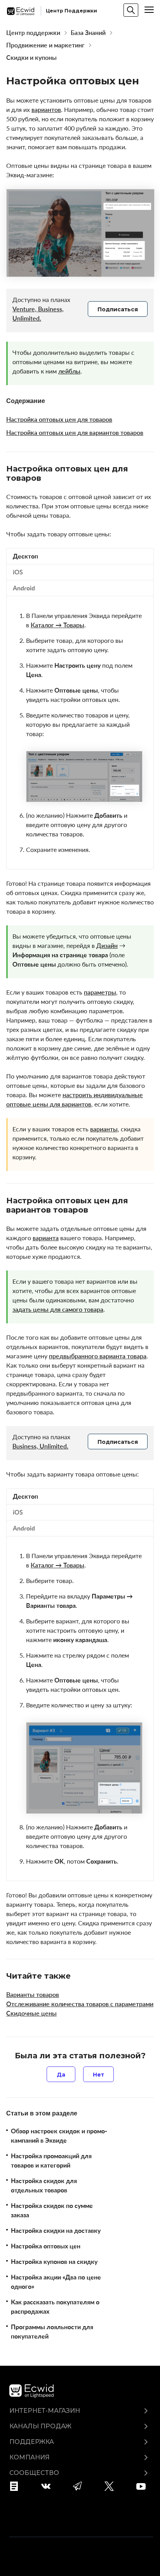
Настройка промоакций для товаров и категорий (51, 2161)
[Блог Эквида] (17, 2486)
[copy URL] (48, 478)
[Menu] (149, 10)
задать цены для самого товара (58, 1309)
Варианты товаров (33, 1995)
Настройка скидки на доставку (56, 2230)
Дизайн (107, 946)
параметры (100, 992)
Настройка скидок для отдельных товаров (44, 2185)
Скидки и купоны (31, 58)
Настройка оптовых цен (46, 2246)
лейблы (69, 371)
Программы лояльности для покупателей (52, 2332)
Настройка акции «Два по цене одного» (56, 2282)
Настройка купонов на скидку (54, 2262)
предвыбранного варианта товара (98, 1356)
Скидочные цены (31, 2013)
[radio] (61, 2074)
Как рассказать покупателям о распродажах (55, 2307)
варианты (104, 1129)
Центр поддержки (33, 33)
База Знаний (88, 33)
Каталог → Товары (57, 625)
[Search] (131, 10)
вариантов (46, 110)
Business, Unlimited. (40, 1446)
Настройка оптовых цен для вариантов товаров (75, 433)
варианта (46, 1238)
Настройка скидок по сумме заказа (52, 2210)
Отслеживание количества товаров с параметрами (80, 2004)
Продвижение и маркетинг (45, 45)
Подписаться (118, 309)
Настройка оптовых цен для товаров (59, 419)
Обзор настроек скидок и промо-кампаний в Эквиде (59, 2136)
